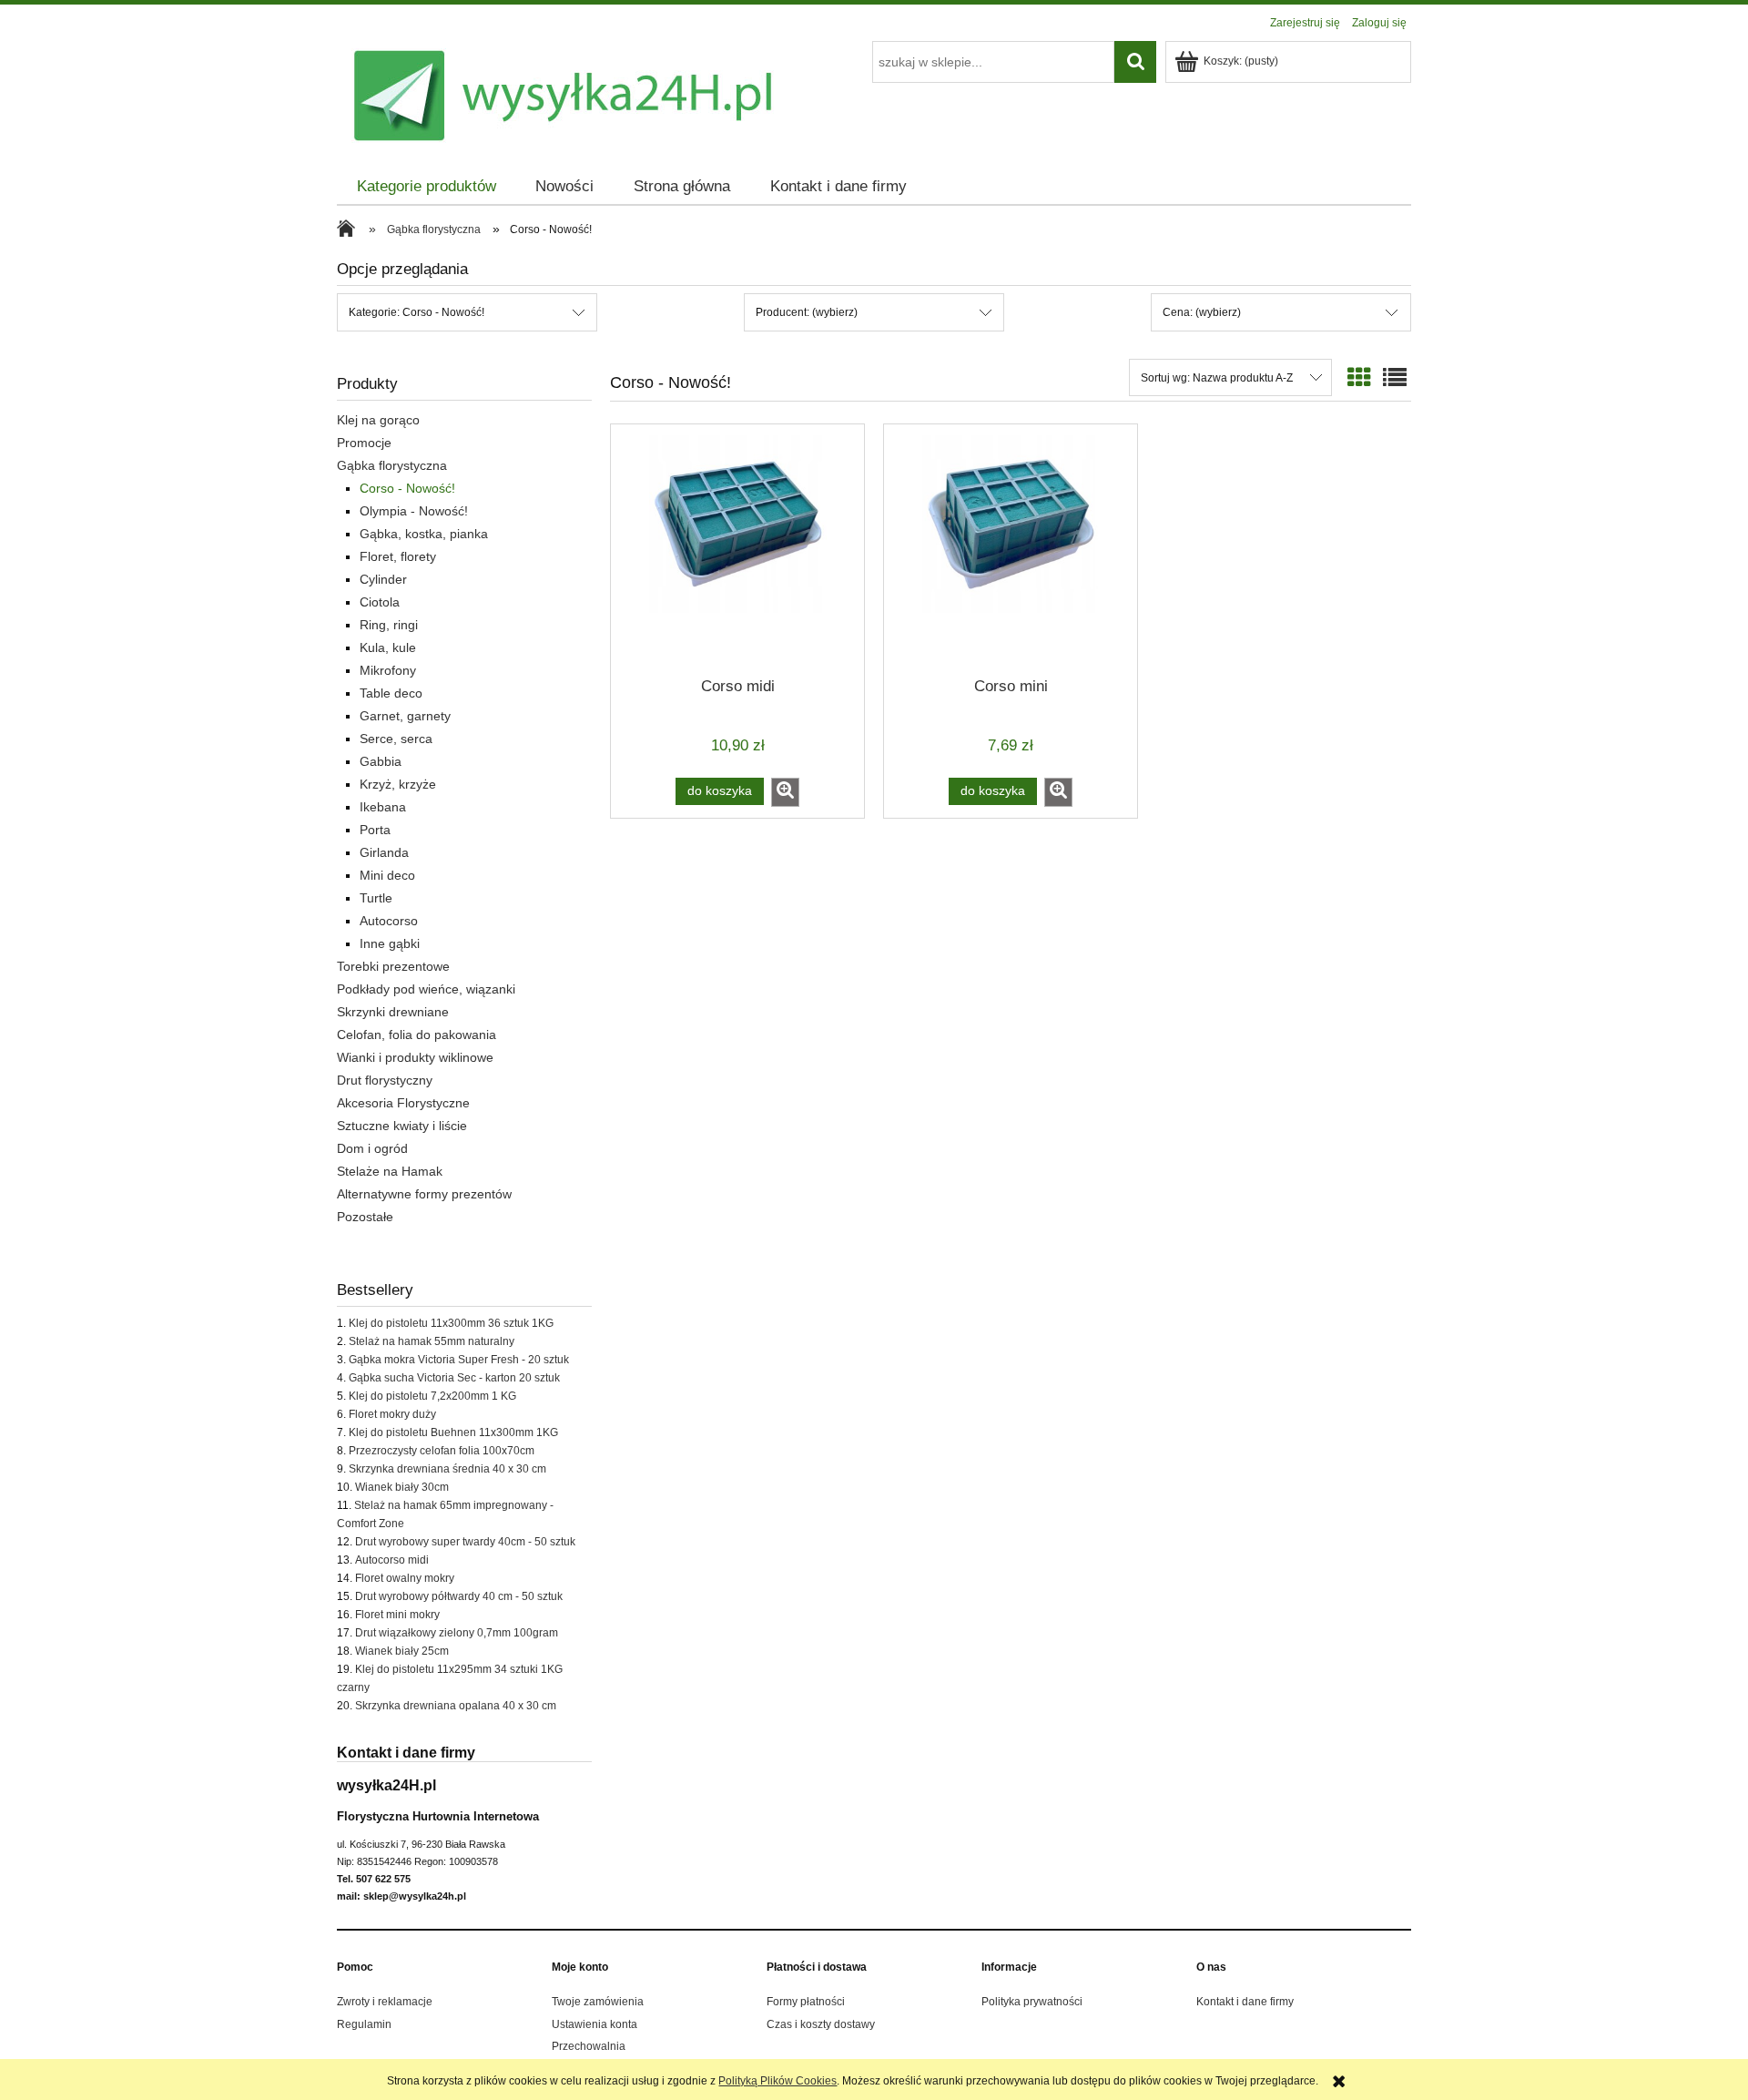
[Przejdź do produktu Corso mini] (1011, 549)
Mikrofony (388, 670)
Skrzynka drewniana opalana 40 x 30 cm (456, 1706)
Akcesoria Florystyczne (403, 1103)
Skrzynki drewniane (393, 1012)
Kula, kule (388, 647)
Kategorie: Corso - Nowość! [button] (417, 312)
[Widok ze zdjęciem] (1359, 378)
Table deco (391, 693)
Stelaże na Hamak (390, 1171)
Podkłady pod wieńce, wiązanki (426, 989)
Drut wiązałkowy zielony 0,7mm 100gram (457, 1633)
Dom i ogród (372, 1148)
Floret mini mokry (397, 1615)
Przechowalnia (589, 2046)
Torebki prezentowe (393, 966)
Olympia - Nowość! (414, 511)
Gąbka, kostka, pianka (424, 534)
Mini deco (387, 875)
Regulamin (364, 2024)
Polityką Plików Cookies (777, 2081)
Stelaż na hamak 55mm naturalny (432, 1341)
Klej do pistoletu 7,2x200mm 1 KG (432, 1396)
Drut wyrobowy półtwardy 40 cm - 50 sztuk (459, 1596)
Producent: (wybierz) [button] (807, 312)
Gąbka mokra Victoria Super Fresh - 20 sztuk (459, 1360)
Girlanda (384, 852)
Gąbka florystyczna (392, 465)
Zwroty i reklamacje (385, 2002)
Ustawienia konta (595, 2024)
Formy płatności (806, 2002)
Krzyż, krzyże (398, 784)
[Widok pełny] (1395, 378)
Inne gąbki (390, 943)
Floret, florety (398, 556)
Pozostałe (365, 1217)
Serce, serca (396, 739)
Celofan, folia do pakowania (417, 1035)
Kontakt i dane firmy (1245, 2002)
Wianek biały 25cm (402, 1651)
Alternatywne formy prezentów (424, 1194)
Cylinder (383, 579)
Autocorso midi (392, 1560)
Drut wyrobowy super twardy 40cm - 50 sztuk (465, 1542)
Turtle (376, 898)
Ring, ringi (389, 625)
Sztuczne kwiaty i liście (402, 1126)
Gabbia (381, 761)
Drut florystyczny (385, 1080)
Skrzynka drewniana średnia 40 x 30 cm (447, 1469)
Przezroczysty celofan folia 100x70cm (442, 1451)
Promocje (364, 443)
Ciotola (380, 602)
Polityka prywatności (1032, 2002)
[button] (785, 792)
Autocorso (389, 921)
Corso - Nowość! (407, 488)
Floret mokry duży (392, 1414)
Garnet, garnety (405, 716)
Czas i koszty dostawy (821, 2024)
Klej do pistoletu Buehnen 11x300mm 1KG (453, 1432)
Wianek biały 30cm (402, 1487)
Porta (375, 830)
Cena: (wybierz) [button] (1202, 312)
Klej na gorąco (378, 420)
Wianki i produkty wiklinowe (415, 1057)
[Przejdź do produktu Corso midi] (737, 549)
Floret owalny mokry (405, 1578)
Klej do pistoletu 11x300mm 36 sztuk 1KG (451, 1323)
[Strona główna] (351, 230)
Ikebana (383, 807)
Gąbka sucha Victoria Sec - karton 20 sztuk (454, 1378)
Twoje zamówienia (598, 2002)
